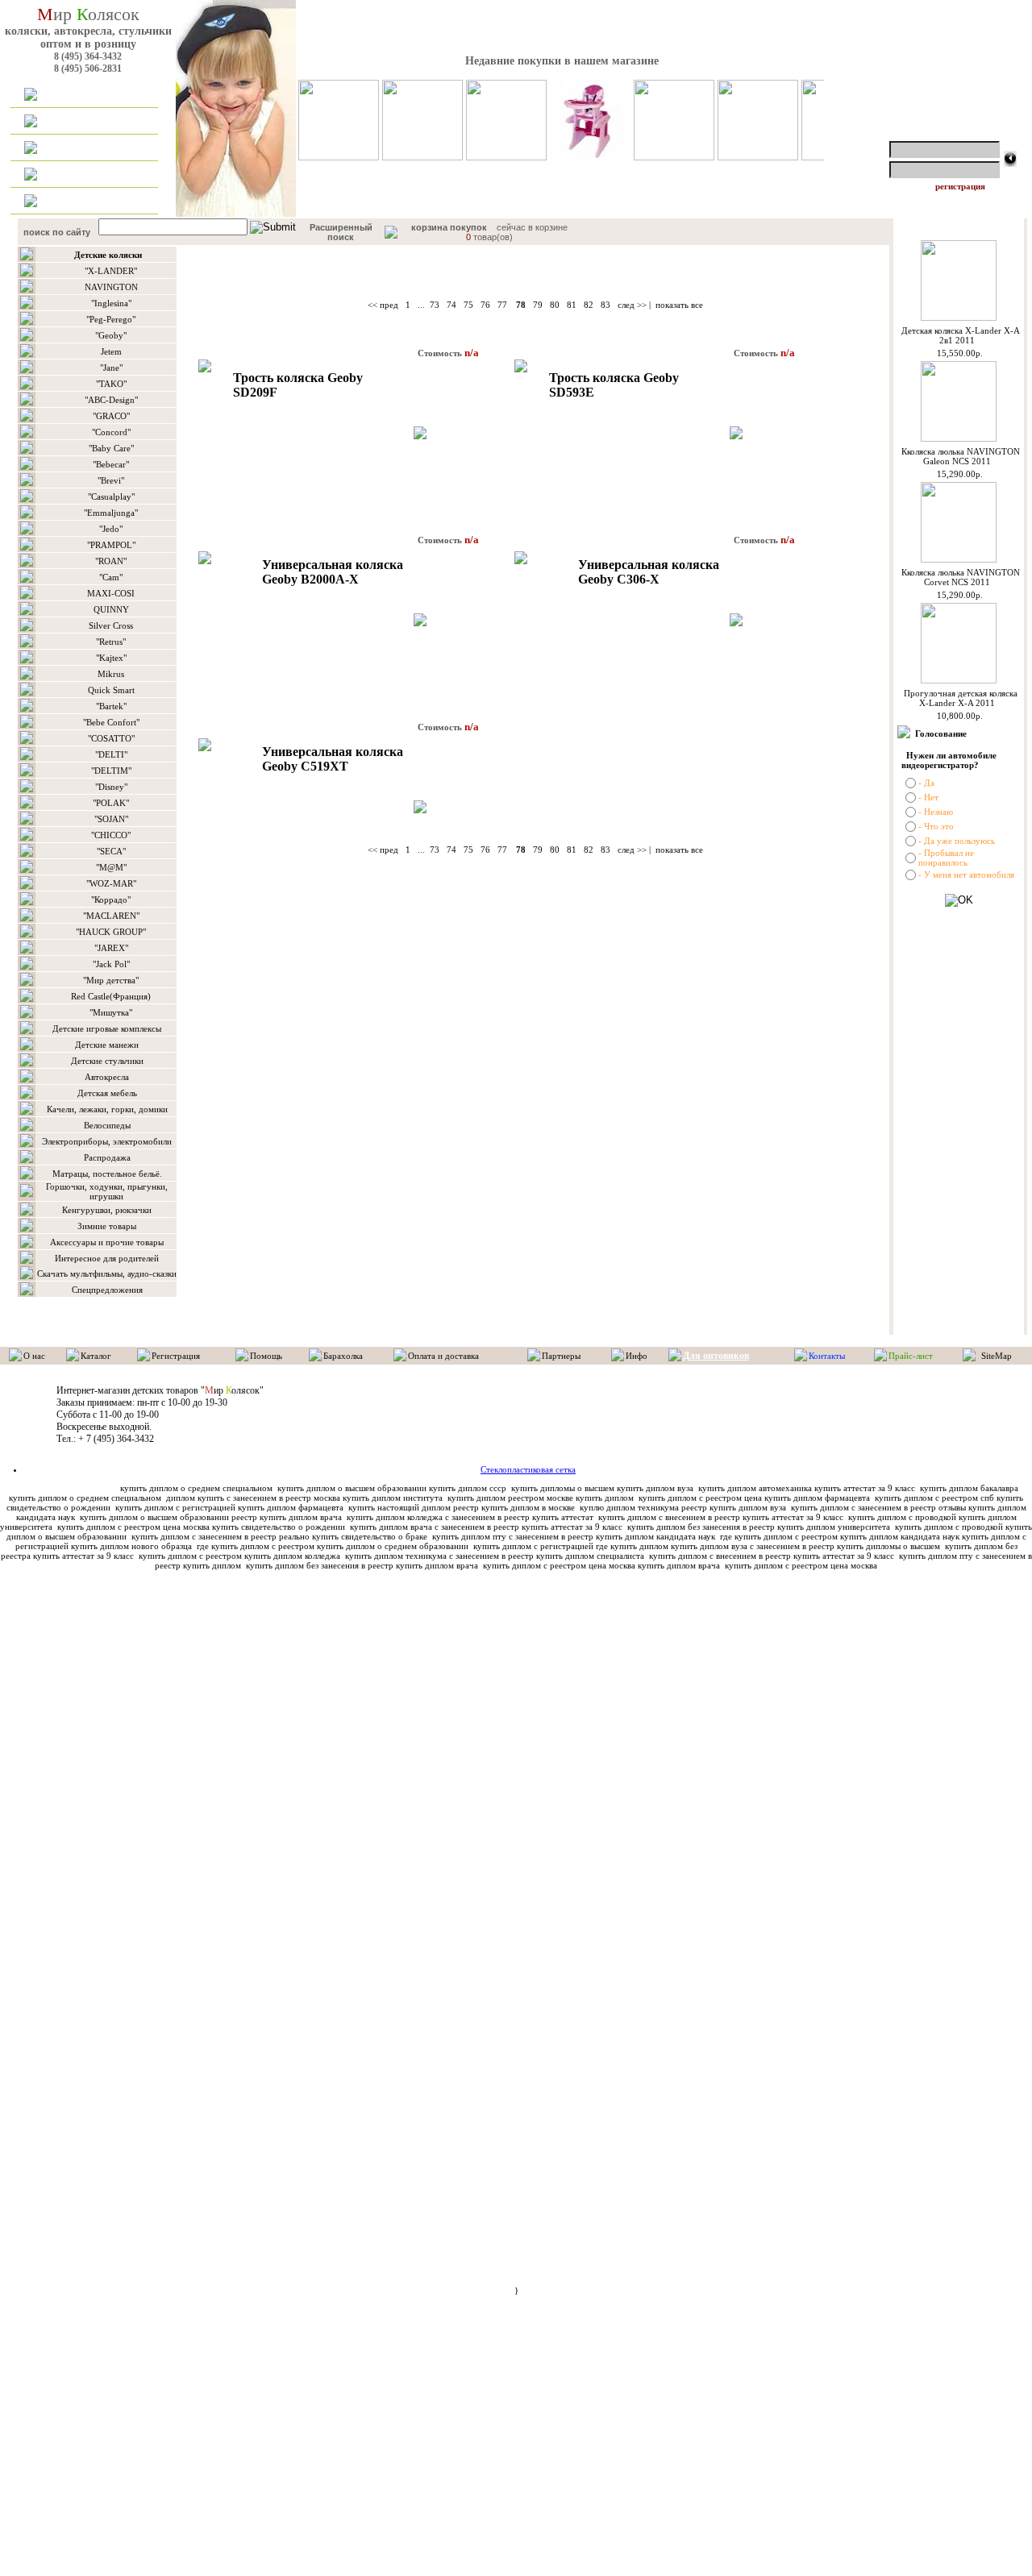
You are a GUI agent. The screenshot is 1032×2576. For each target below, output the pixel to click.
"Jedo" (111, 529)
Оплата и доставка (92, 148)
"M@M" (111, 867)
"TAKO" (111, 384)
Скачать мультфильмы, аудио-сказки (107, 1273)
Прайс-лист (911, 1356)
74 (451, 305)
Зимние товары (107, 1226)
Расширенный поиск (341, 232)
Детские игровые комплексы (107, 1028)
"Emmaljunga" (111, 513)
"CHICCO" (111, 835)
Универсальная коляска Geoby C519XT (333, 759)
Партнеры (561, 1356)
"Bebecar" (111, 464)
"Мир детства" (111, 980)
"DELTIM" (111, 771)
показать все (679, 305)
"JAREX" (111, 948)
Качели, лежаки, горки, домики (107, 1109)
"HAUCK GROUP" (111, 932)
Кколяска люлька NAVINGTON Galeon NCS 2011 (961, 456)
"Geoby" (111, 335)
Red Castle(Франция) (111, 996)
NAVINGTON (111, 287)
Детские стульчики (107, 1061)
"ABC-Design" (111, 400)
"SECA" (111, 851)
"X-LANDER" (111, 271)
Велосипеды (107, 1125)
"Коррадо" (111, 900)
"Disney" (111, 787)
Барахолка (343, 1356)
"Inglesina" (111, 303)
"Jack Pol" (111, 964)
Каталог (69, 122)
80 (555, 305)
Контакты (73, 202)
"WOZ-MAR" (111, 883)
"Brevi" (111, 480)
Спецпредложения (107, 1290)
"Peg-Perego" (111, 319)
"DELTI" (111, 754)
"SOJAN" (111, 819)
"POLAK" (111, 803)
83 (605, 305)
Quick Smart (111, 690)
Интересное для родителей (107, 1258)
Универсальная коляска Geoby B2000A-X (333, 572)
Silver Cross (111, 625)
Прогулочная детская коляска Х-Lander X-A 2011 (961, 698)
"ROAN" (111, 561)
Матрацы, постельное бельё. (107, 1174)
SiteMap (997, 1356)
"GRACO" (111, 416)
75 (468, 305)
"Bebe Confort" (111, 722)
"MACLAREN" (111, 916)
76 (485, 305)
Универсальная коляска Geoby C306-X (649, 572)
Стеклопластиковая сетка (528, 1469)
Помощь (266, 1356)
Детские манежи (107, 1045)
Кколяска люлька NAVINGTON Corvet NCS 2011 (961, 577)
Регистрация (176, 1356)
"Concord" (111, 432)
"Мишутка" (111, 1012)
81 (572, 305)
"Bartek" (111, 706)
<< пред (383, 305)
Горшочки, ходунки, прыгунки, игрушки (107, 1191)
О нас (34, 1356)
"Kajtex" (111, 658)
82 (589, 305)
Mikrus (111, 674)
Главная (69, 95)
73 (435, 305)
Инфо (637, 1356)
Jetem (111, 351)
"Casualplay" (111, 497)
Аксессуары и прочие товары (107, 1242)
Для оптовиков (84, 175)
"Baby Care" (111, 448)
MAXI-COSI (111, 593)
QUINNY (111, 609)
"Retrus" (111, 642)
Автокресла (107, 1077)
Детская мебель (107, 1093)
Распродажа (107, 1157)
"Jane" (111, 368)
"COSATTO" (111, 738)
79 (538, 305)
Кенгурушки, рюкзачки (107, 1210)
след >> (632, 305)
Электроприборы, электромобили (107, 1141)
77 (502, 305)
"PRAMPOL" (111, 545)
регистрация (960, 186)
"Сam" (111, 577)
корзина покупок (449, 227)
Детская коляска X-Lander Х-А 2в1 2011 (961, 335)
